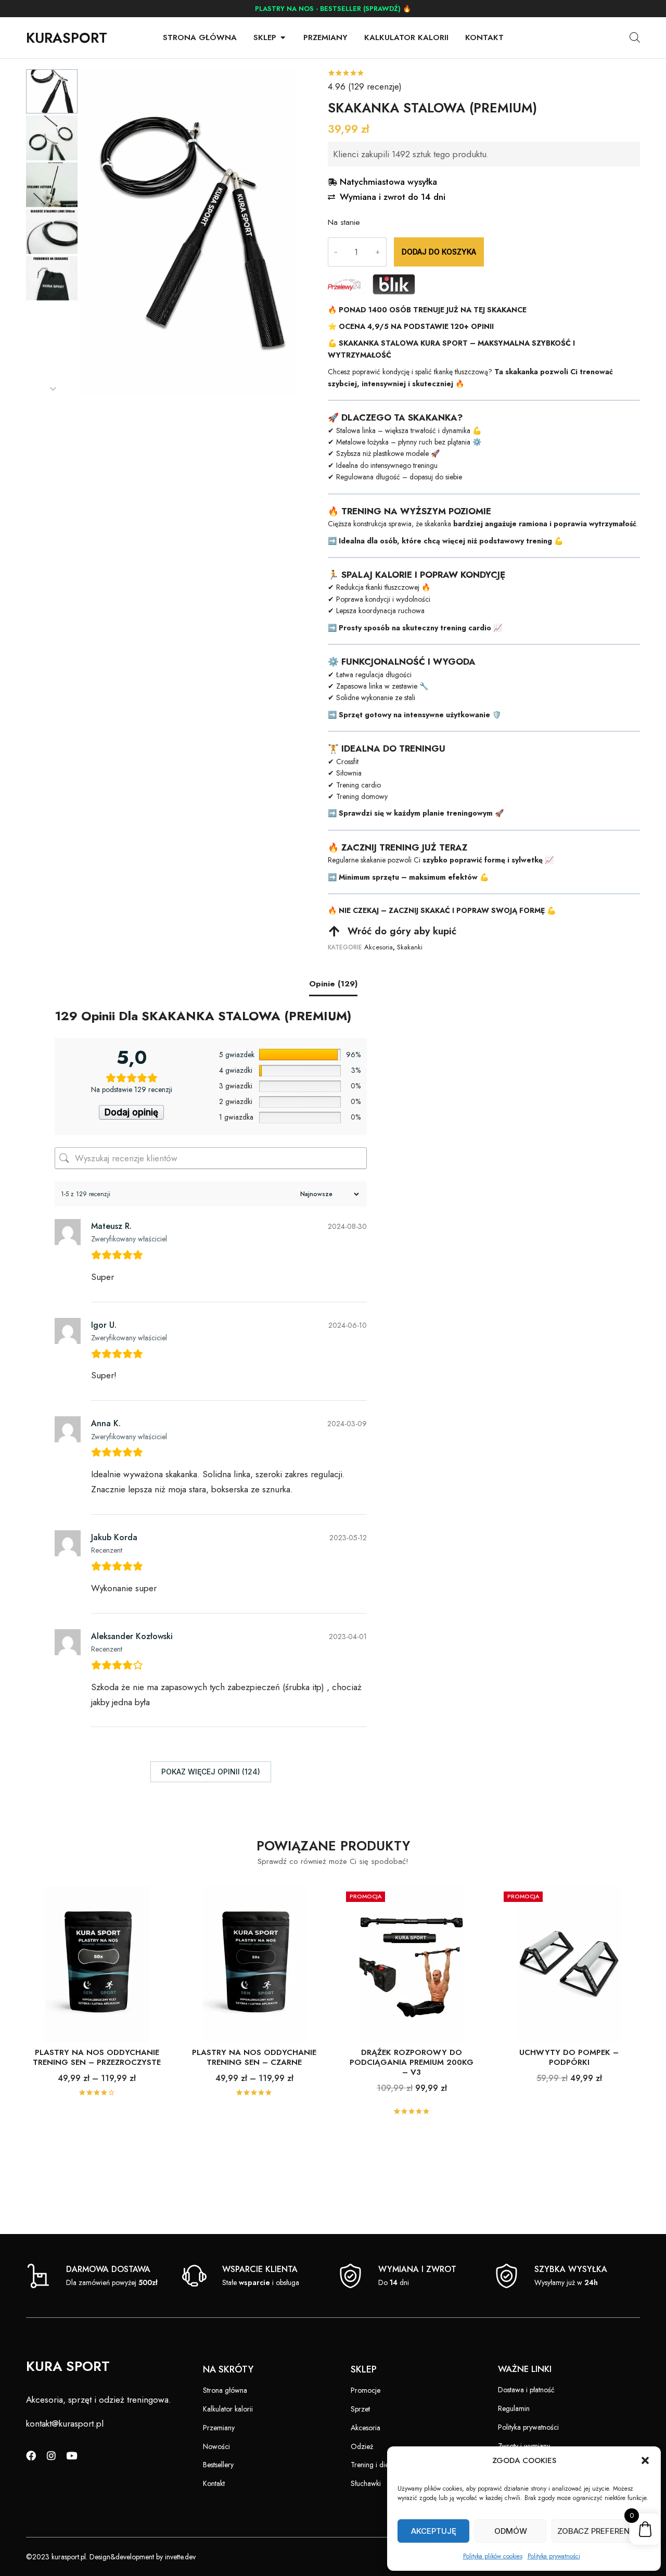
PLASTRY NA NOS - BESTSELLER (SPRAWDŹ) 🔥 (333, 9)
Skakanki (410, 947)
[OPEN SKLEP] (283, 38)
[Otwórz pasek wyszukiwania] (635, 37)
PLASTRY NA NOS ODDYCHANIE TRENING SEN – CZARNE (254, 2057)
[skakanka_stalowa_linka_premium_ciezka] (188, 232)
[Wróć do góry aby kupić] (334, 931)
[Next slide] (53, 389)
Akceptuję (434, 2531)
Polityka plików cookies (493, 2556)
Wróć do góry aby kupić (402, 931)
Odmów (511, 2531)
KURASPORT (67, 38)
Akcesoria (379, 947)
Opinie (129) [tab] (333, 984)
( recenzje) (365, 86)
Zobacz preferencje (601, 2531)
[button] (645, 2460)
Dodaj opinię (131, 1112)
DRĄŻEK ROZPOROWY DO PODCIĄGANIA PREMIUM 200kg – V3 (412, 2062)
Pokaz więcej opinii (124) (211, 1772)
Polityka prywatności (554, 2556)
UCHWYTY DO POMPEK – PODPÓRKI (569, 2057)
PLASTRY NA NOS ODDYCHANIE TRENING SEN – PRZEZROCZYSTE (97, 2057)
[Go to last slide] (53, 75)
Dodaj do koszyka (439, 252)
